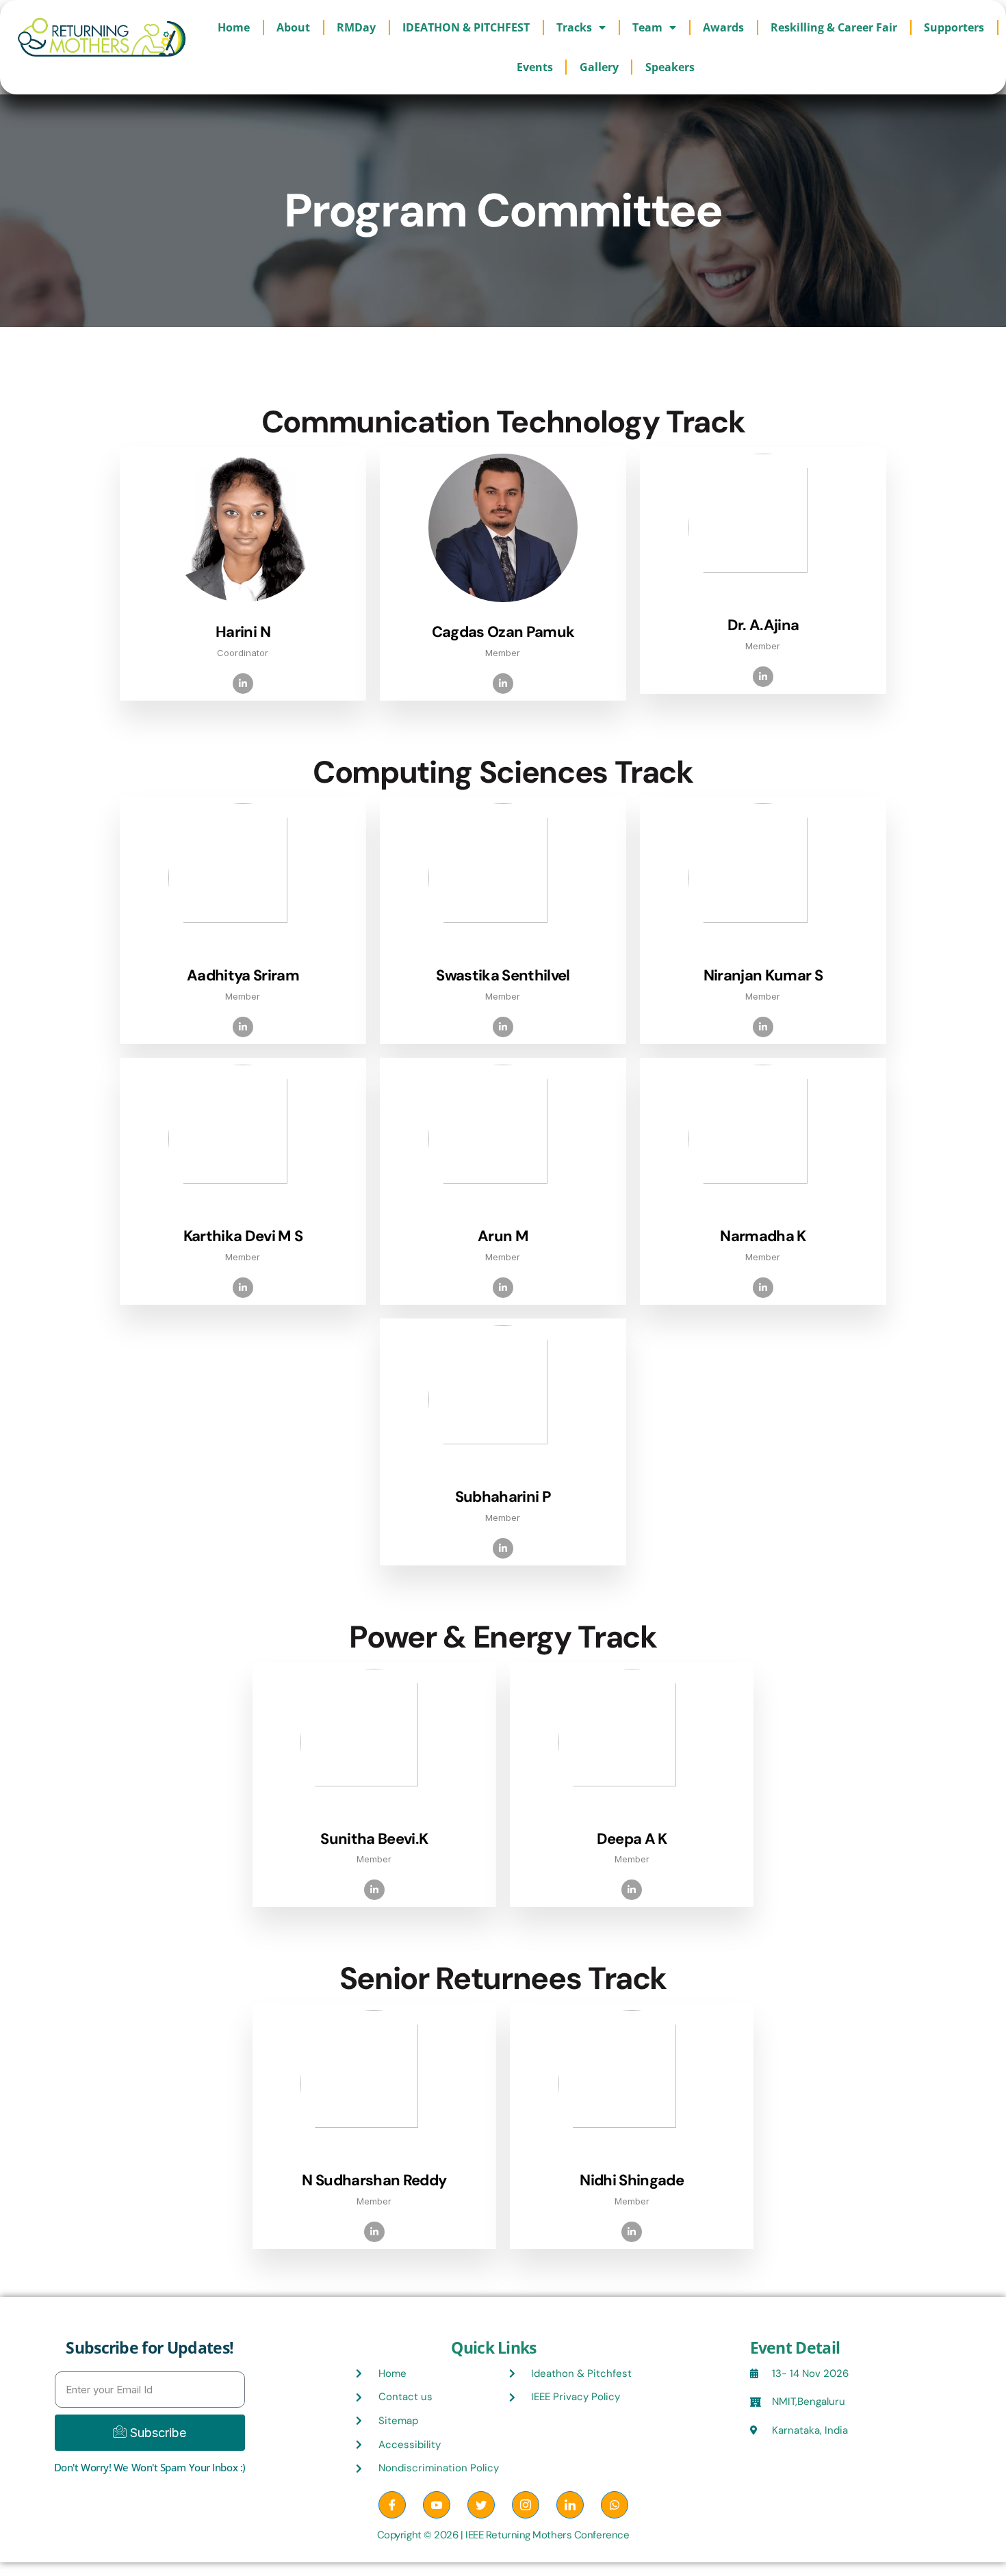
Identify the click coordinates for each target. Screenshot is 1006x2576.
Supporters (954, 27)
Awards (723, 27)
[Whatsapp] (615, 2505)
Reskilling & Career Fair (834, 27)
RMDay (356, 27)
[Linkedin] (243, 684)
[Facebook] (392, 2505)
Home (234, 27)
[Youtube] (437, 2505)
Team (647, 27)
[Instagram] (526, 2505)
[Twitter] (481, 2505)
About (293, 27)
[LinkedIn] (570, 2505)
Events (535, 67)
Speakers (670, 67)
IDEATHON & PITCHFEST (466, 27)
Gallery (599, 67)
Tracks (574, 27)
